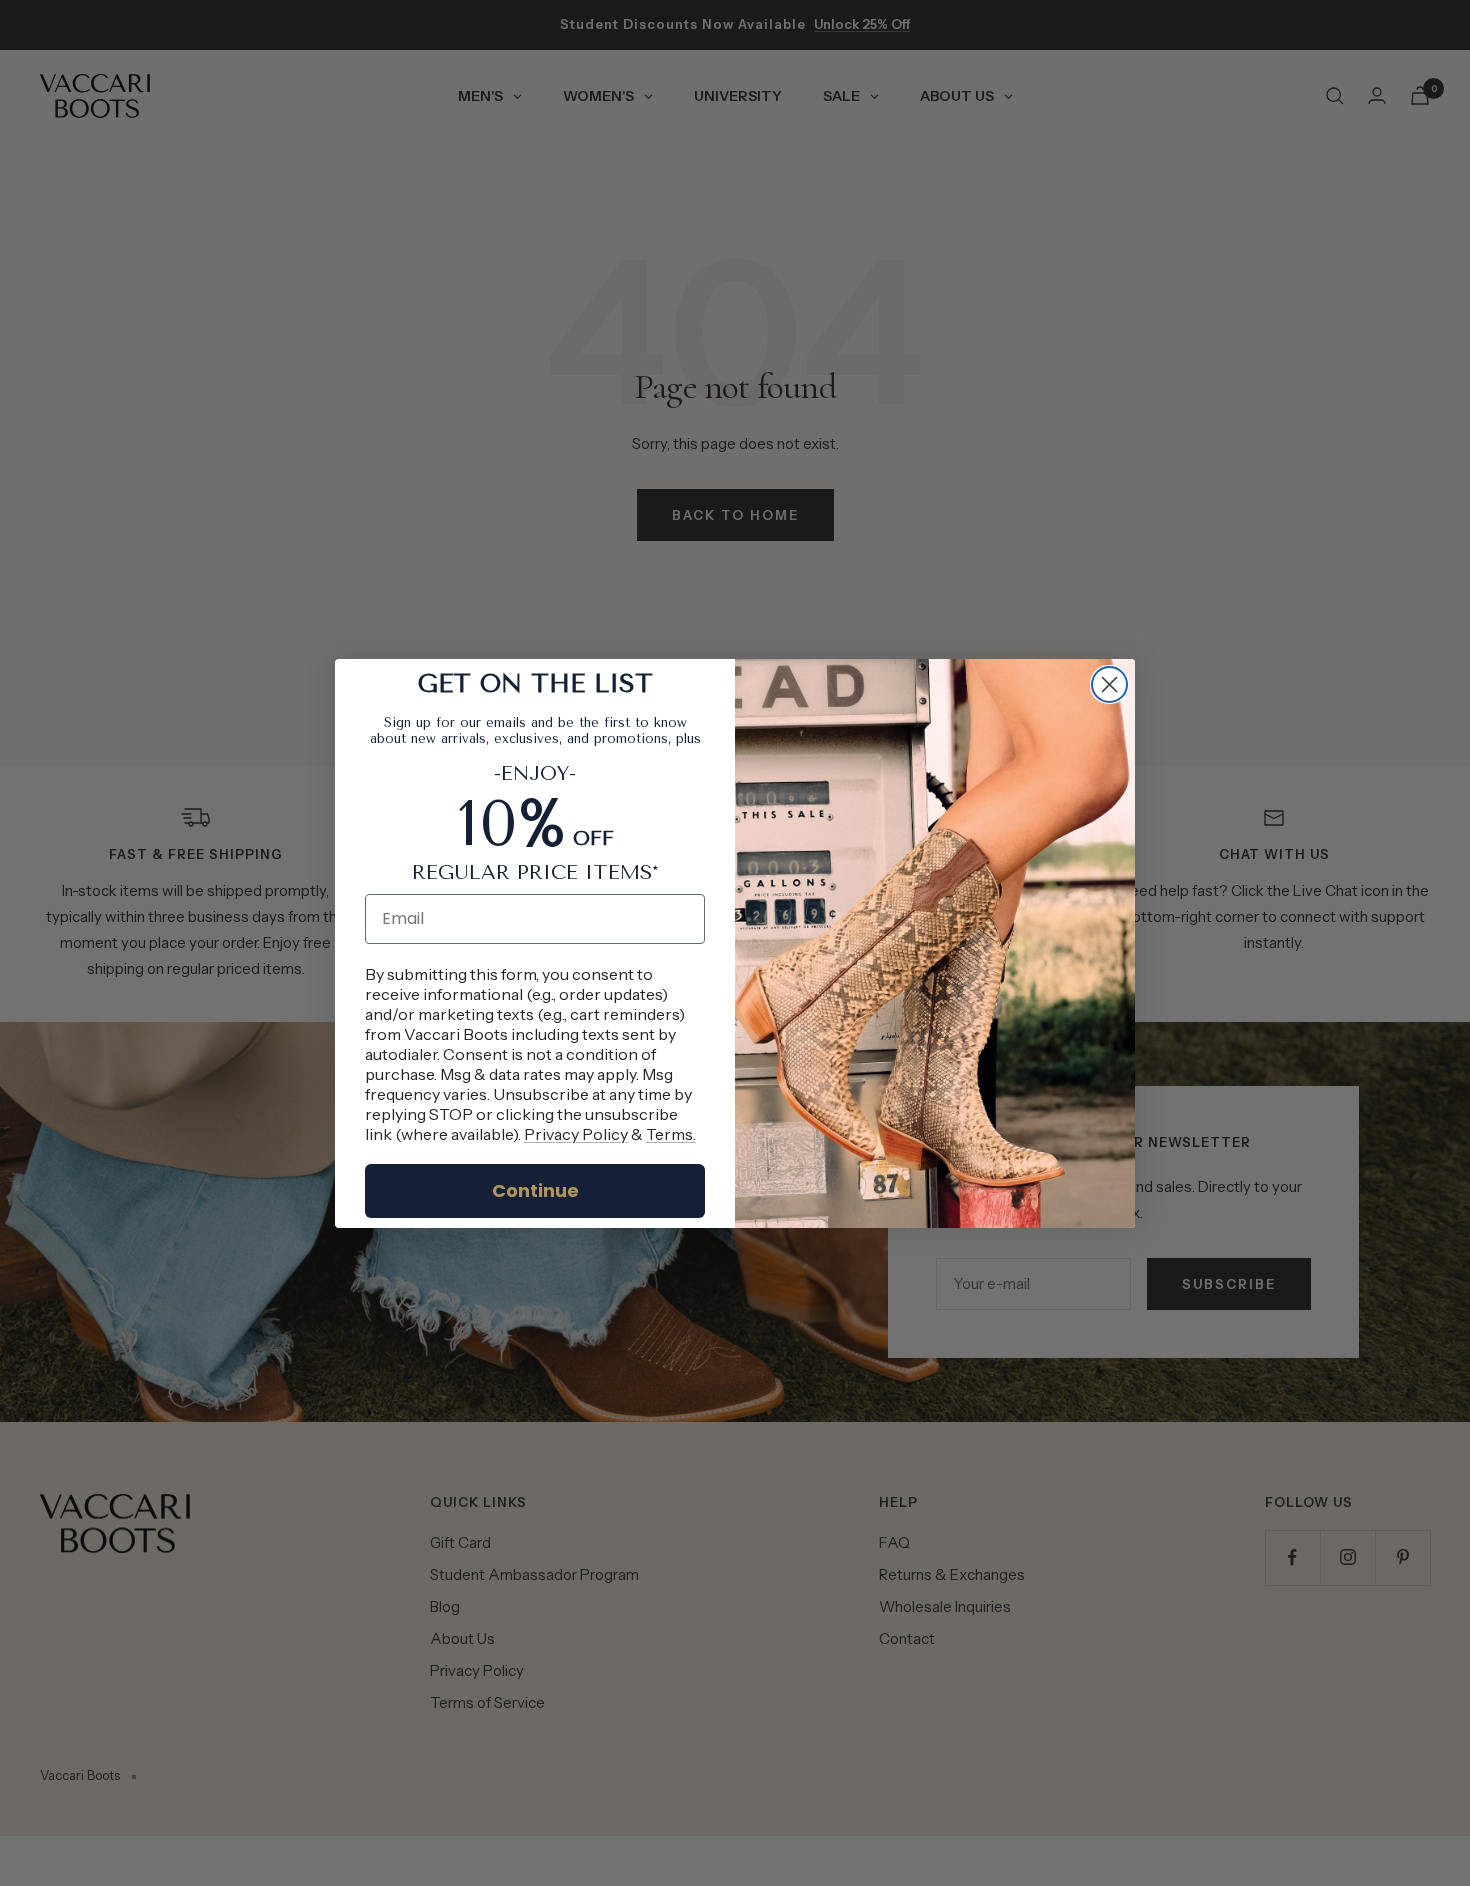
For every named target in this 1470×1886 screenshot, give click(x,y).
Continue (535, 1190)
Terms (669, 1134)
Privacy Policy (576, 1134)
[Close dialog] (1109, 684)
